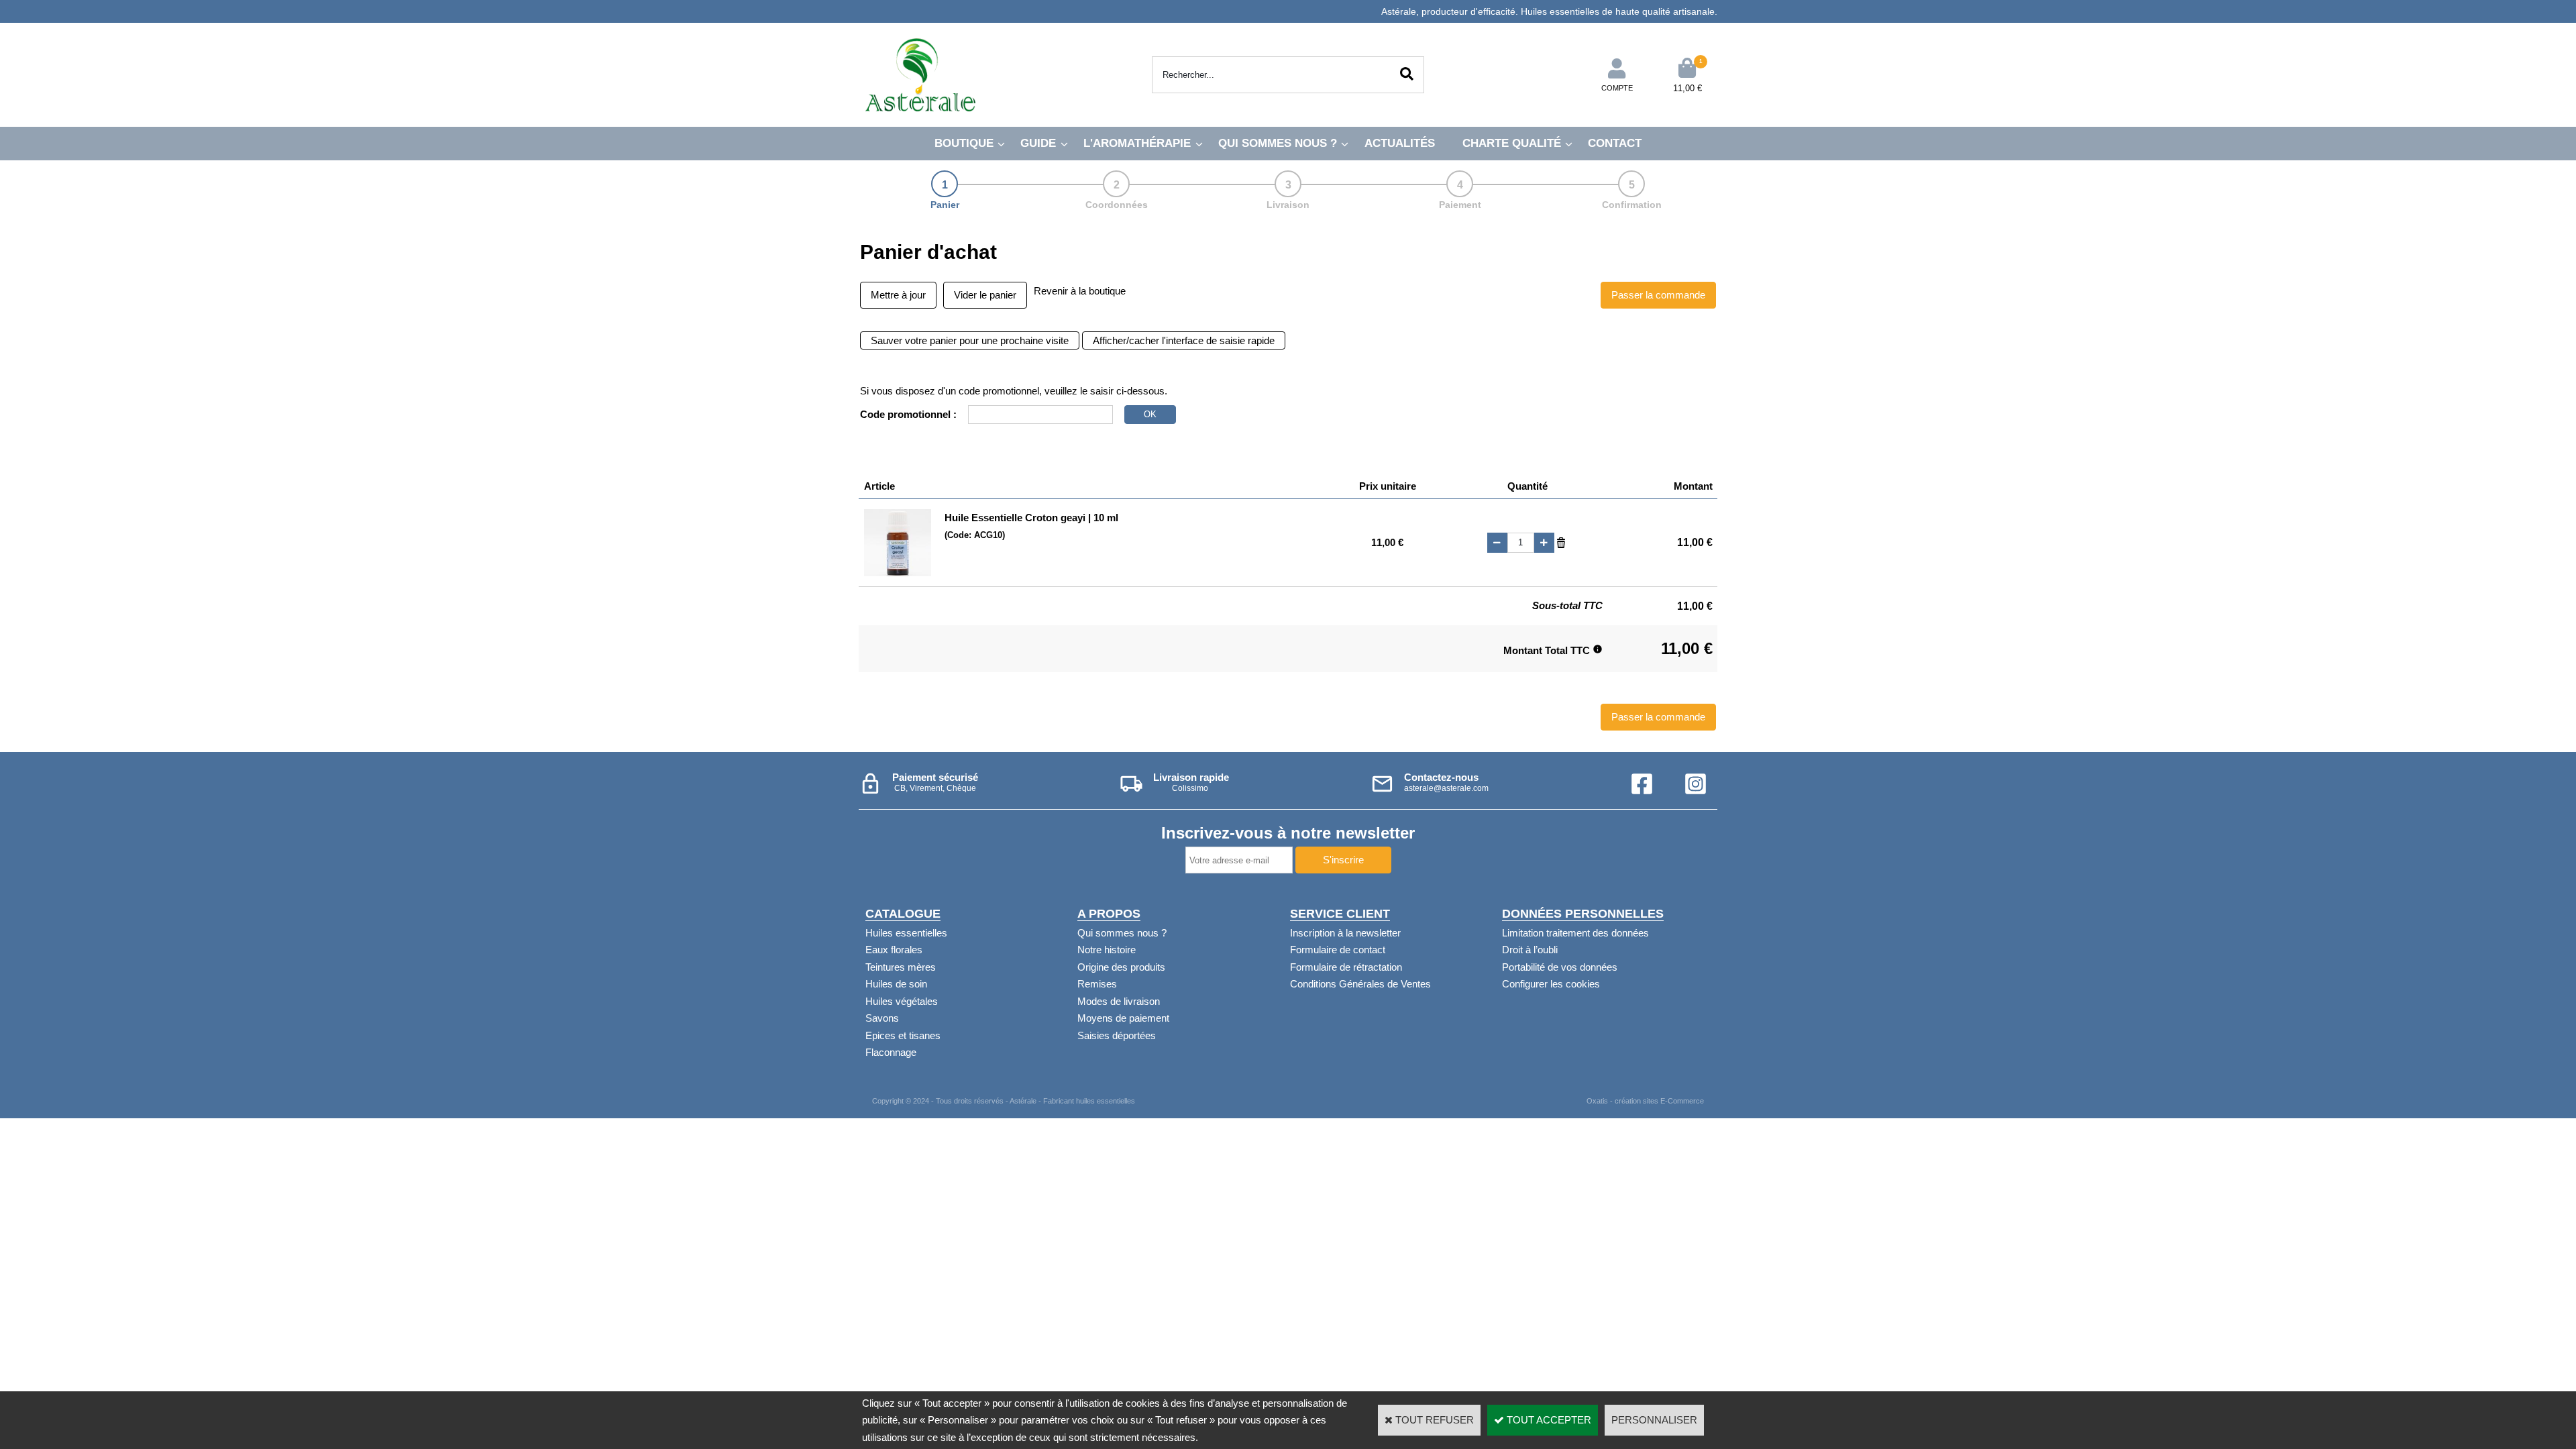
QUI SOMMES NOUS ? (1278, 143)
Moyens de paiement (1123, 1018)
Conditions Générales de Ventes (1360, 984)
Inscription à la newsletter (1345, 933)
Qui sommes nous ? (1122, 933)
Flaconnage (891, 1052)
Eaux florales (894, 950)
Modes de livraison (1119, 1001)
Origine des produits (1121, 967)
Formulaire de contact (1338, 950)
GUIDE (1038, 143)
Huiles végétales (902, 1001)
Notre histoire (1107, 950)
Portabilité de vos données (1560, 967)
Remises (1097, 984)
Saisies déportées (1117, 1035)
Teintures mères (901, 967)
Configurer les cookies (1551, 984)
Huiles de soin (896, 984)
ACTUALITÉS (1400, 143)
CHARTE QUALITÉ (1512, 143)
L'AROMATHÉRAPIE (1137, 143)
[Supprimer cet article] (1561, 542)
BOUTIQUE (964, 143)
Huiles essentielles (906, 933)
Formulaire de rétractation (1346, 967)
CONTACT (1615, 143)
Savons (882, 1018)
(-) (1497, 543)
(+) (1544, 543)
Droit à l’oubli (1530, 950)
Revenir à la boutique (1080, 291)
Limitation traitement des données (1575, 933)
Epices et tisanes (903, 1035)
